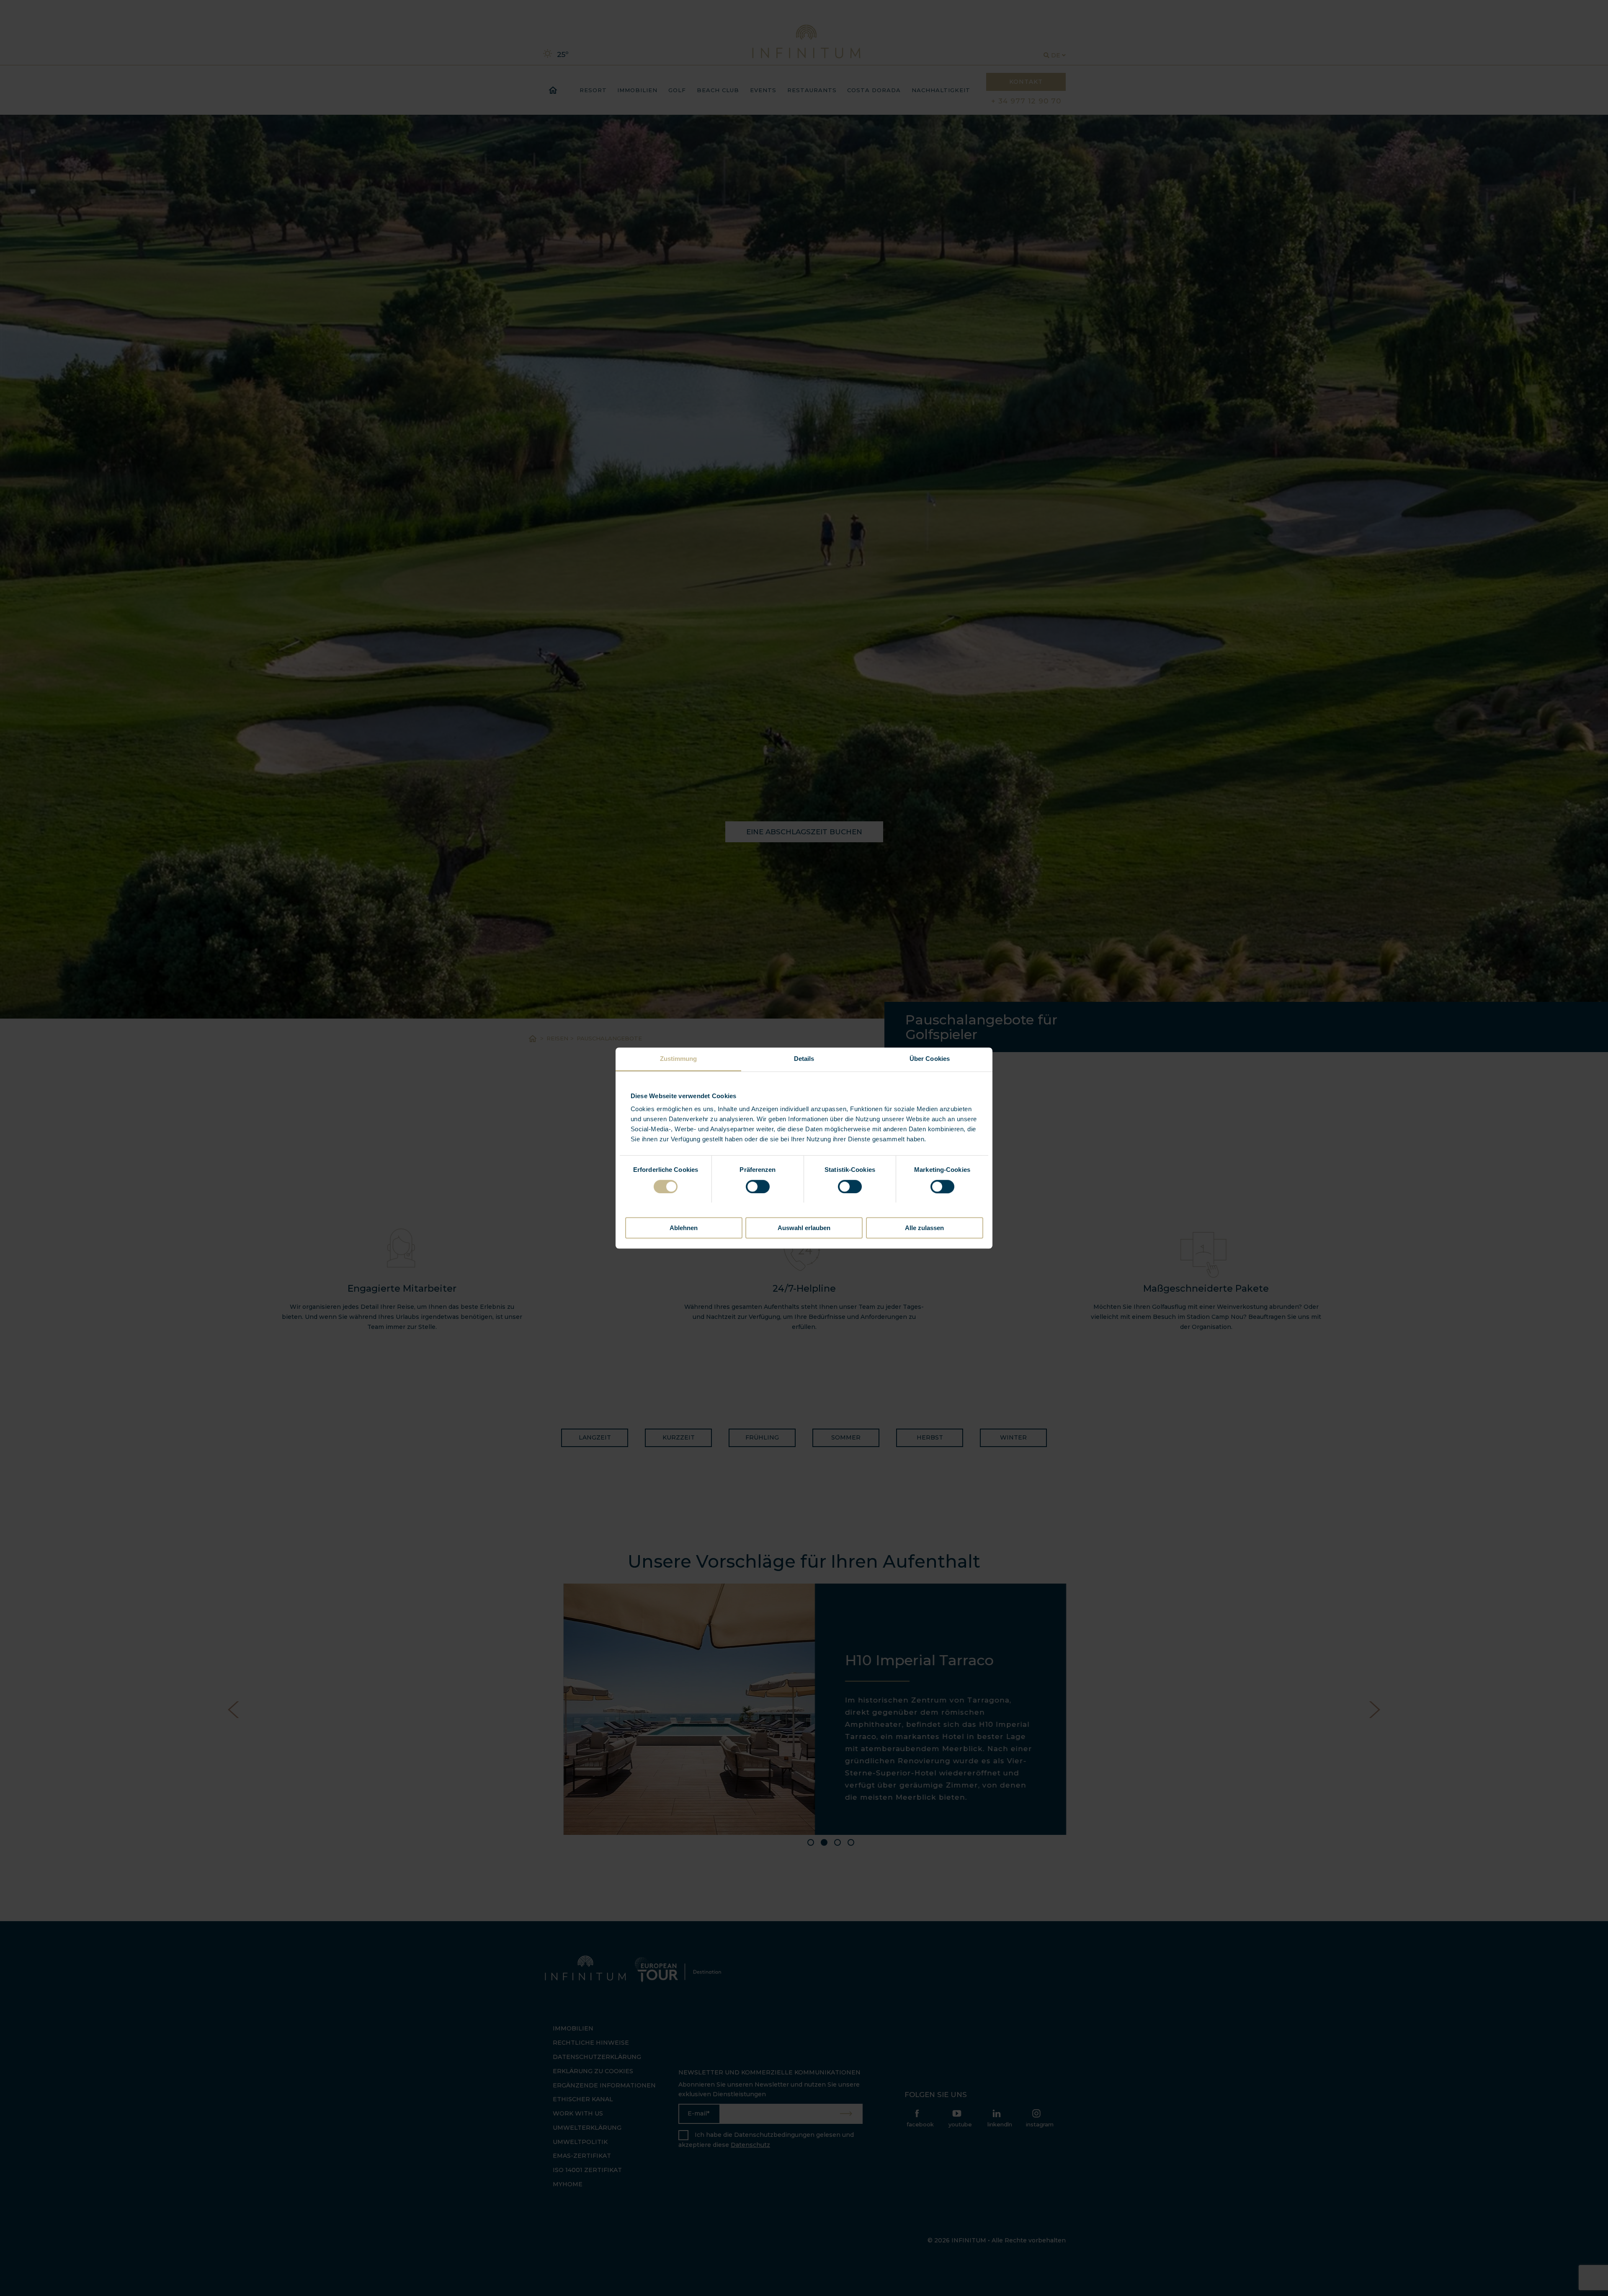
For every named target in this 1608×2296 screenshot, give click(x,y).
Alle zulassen (924, 1228)
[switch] (758, 1187)
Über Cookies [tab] (930, 1059)
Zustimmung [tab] (679, 1059)
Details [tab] (804, 1059)
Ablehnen (684, 1228)
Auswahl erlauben (804, 1228)
